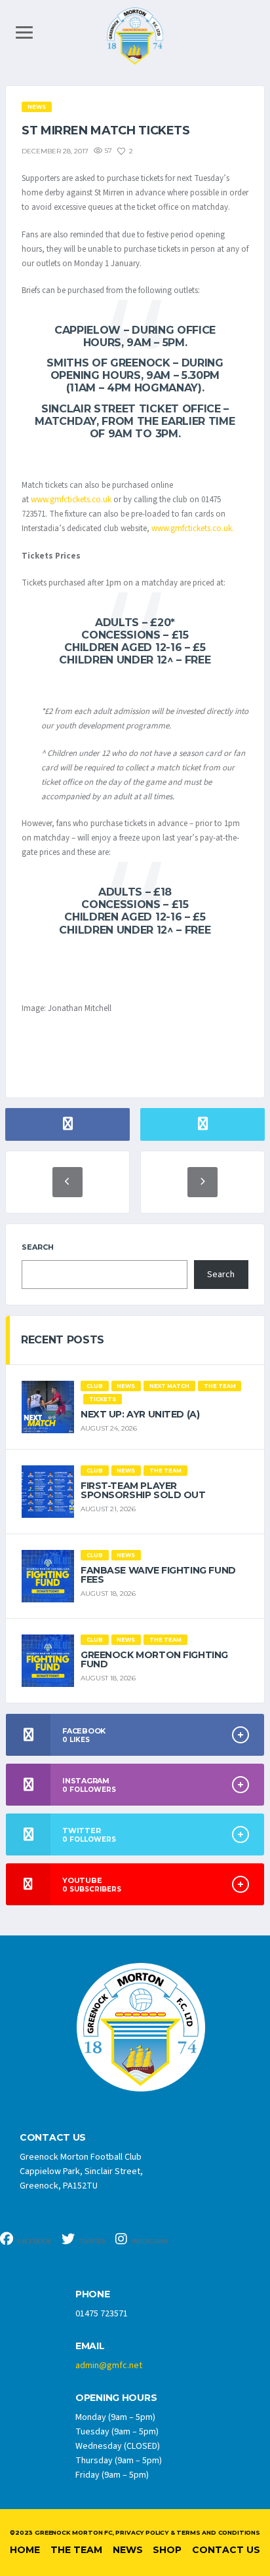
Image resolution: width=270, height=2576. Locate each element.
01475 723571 (102, 2314)
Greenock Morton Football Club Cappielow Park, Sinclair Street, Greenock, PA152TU (81, 2171)
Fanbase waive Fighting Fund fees (158, 1575)
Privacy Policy (142, 2532)
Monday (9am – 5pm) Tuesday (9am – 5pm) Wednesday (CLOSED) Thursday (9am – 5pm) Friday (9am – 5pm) (119, 2446)
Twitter (92, 2241)
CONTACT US (53, 2138)
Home (25, 2550)
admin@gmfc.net (109, 2366)
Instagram (149, 2241)
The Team (76, 2550)
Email (90, 2346)
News (128, 2550)
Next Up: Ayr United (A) (140, 1414)
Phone (93, 2294)
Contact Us (226, 2550)
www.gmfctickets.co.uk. (193, 528)
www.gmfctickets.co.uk (71, 500)
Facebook (34, 2241)
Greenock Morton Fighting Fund (154, 1659)
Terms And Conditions (218, 2532)
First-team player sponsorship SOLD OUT (143, 1490)
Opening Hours (116, 2398)
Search (38, 1247)
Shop (167, 2550)
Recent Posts (63, 1340)
